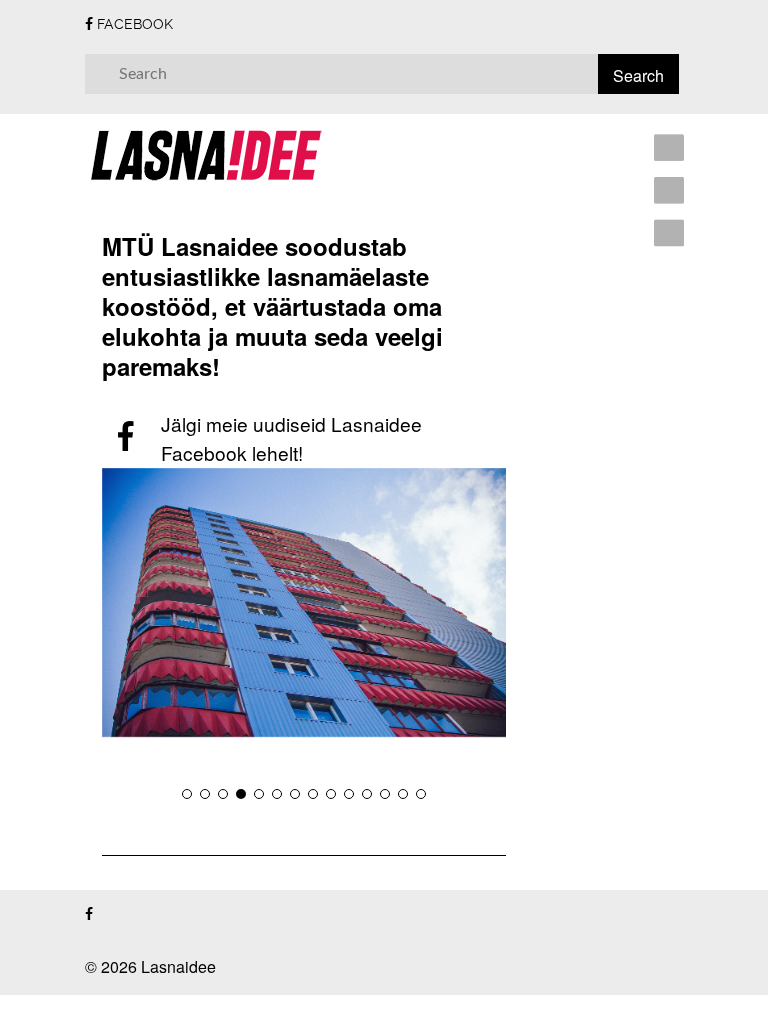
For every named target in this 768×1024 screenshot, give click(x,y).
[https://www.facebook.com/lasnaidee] (89, 914)
